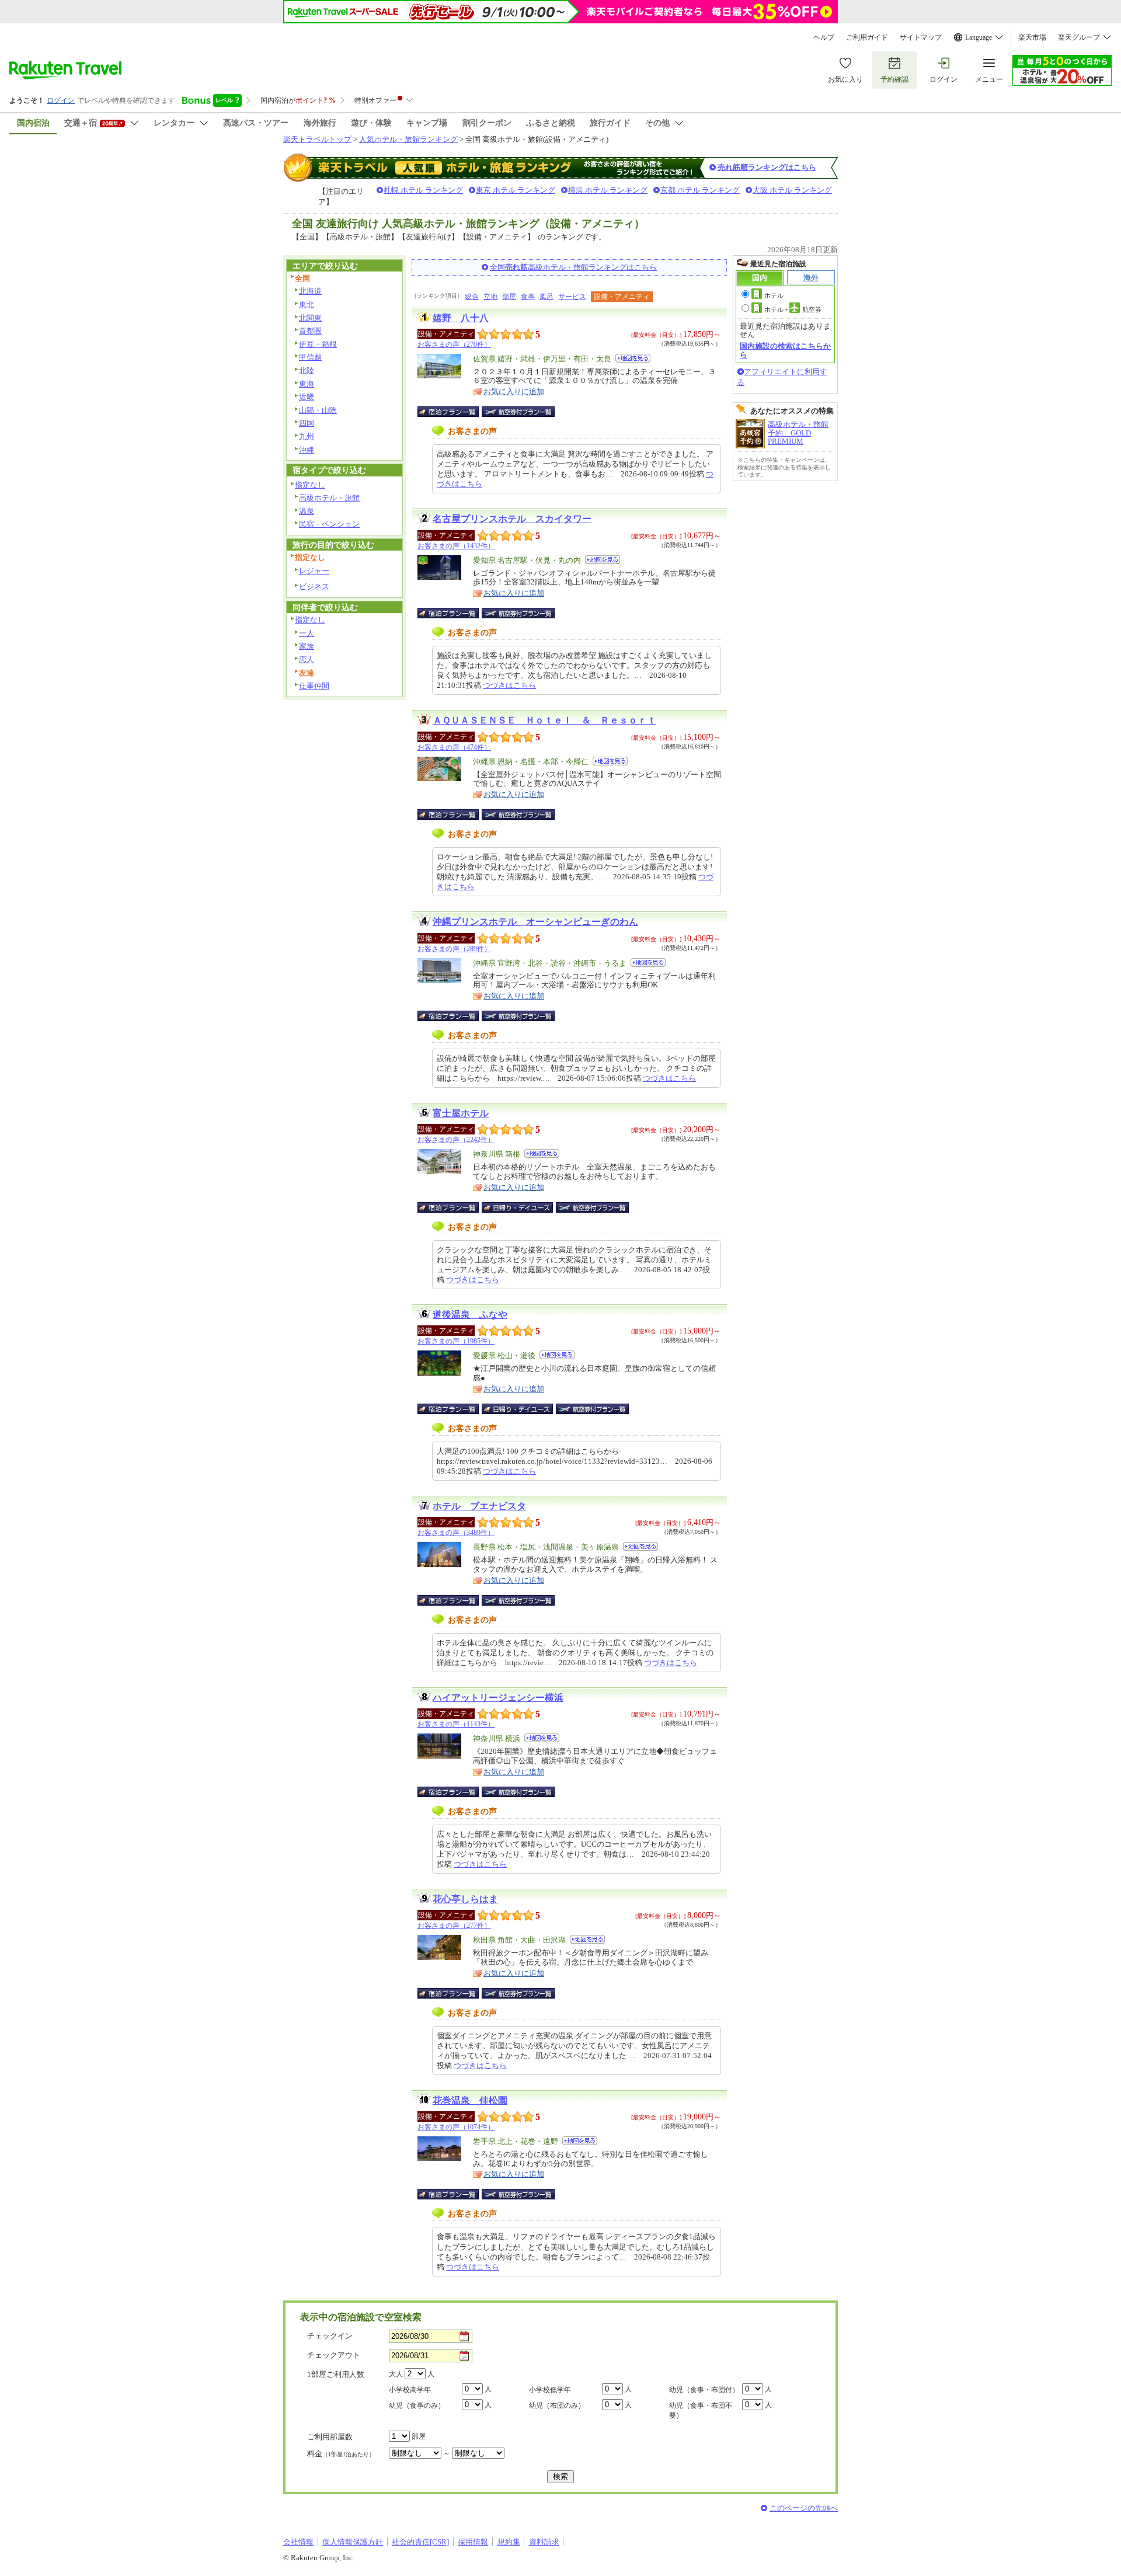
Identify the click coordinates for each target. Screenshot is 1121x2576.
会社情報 (298, 2542)
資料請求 (544, 2542)
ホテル (774, 295)
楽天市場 (1032, 37)
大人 (396, 2374)
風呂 (546, 297)
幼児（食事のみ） (417, 2406)
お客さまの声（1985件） (456, 1341)
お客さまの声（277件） (454, 1926)
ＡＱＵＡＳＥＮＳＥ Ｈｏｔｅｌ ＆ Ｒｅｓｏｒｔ (544, 720)
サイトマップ (921, 37)
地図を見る (633, 358)
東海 (307, 384)
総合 (472, 297)
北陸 (307, 370)
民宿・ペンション (329, 524)
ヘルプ (824, 37)
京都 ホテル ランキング (700, 190)
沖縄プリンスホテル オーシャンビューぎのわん (535, 922)
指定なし (310, 485)
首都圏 (310, 331)
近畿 (307, 397)
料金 (341, 2454)
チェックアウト (334, 2355)
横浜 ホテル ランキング (608, 190)
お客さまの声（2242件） (456, 1140)
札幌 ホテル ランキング (423, 190)
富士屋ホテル (461, 1113)
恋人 (307, 659)
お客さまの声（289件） (454, 949)
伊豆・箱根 (318, 344)
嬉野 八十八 (461, 318)
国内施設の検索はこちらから (785, 350)
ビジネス (314, 586)
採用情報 (473, 2542)
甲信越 (310, 357)
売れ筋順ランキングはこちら (767, 167)
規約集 (509, 2542)
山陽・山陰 (318, 410)
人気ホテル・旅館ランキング (408, 139)
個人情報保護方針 (353, 2542)
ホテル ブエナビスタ (479, 1506)
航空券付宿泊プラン (518, 412)
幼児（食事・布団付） (704, 2390)
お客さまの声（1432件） (456, 546)
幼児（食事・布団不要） (701, 2410)
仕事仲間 (314, 686)
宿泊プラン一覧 (454, 412)
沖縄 (307, 450)
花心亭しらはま (465, 1899)
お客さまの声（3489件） (456, 1533)
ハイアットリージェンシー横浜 (498, 1698)
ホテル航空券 (793, 309)
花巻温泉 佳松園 (470, 2100)
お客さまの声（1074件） (456, 2127)
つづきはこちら (509, 685)
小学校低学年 (550, 2390)
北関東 (310, 318)
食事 (528, 297)
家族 (307, 646)
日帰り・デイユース (518, 1207)
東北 (307, 304)
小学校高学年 (410, 2390)
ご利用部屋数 (330, 2437)
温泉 (307, 511)
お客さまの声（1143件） (456, 1724)
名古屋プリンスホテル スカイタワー (512, 519)
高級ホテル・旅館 (329, 498)
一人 (307, 633)
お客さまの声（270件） (454, 344)
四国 (307, 423)
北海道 (310, 291)
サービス (572, 297)
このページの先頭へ (804, 2508)
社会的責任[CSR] (420, 2542)
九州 (307, 436)
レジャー (314, 571)
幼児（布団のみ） (557, 2406)
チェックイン (330, 2336)
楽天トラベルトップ (317, 139)
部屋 (509, 297)
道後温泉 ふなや (470, 1315)
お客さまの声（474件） (454, 747)
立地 (490, 297)
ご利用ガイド (867, 37)
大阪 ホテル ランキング (792, 190)
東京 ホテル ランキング (516, 190)
